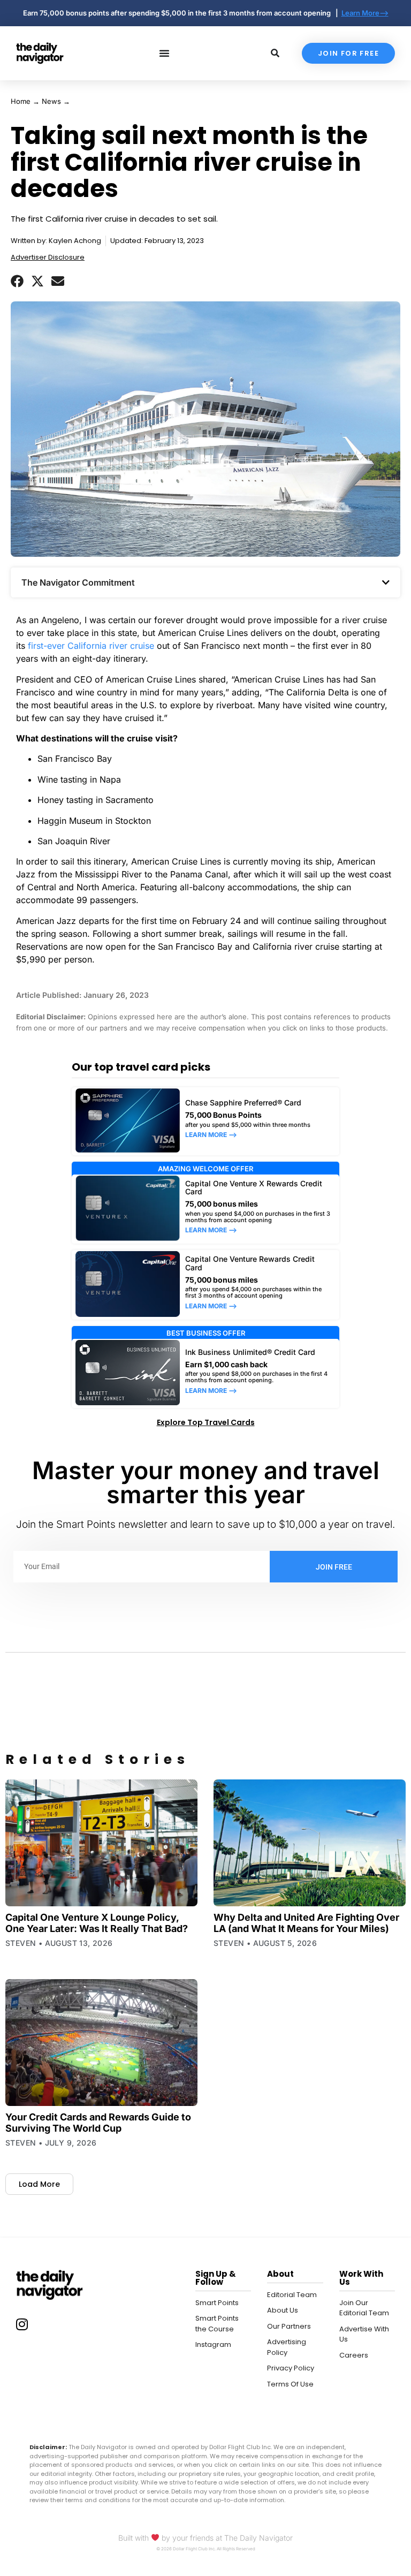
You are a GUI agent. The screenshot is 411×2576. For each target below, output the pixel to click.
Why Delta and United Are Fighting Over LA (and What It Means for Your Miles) (306, 1923)
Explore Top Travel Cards (206, 1422)
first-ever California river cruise (90, 646)
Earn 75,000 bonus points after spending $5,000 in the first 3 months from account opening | (182, 13)
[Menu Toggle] (164, 53)
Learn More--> (365, 13)
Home (21, 101)
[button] (17, 281)
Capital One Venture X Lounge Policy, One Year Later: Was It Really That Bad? (97, 1923)
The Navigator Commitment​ (78, 582)
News (51, 101)
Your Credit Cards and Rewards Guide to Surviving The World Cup (98, 2123)
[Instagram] (22, 2324)
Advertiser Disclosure (48, 257)
